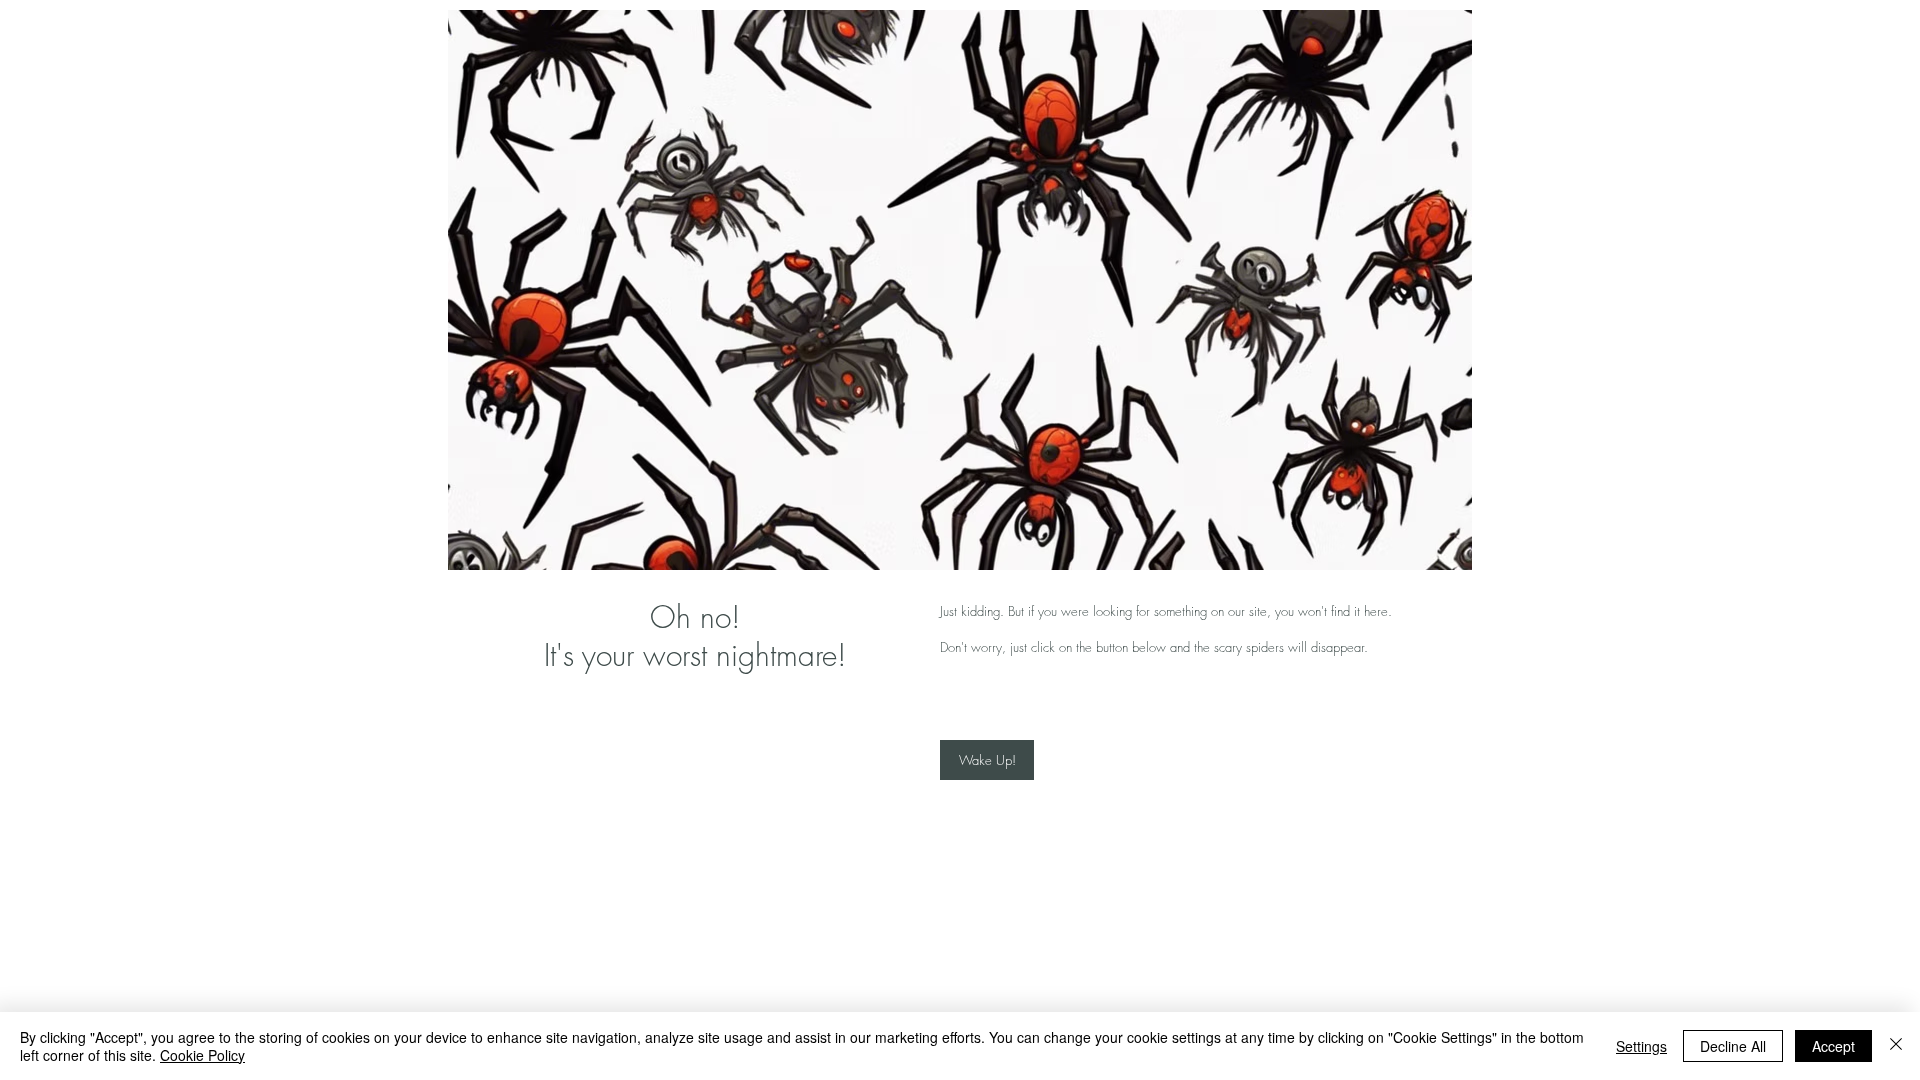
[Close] (1896, 1046)
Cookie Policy (202, 1055)
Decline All (1733, 1046)
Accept (1833, 1046)
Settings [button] (1641, 1046)
